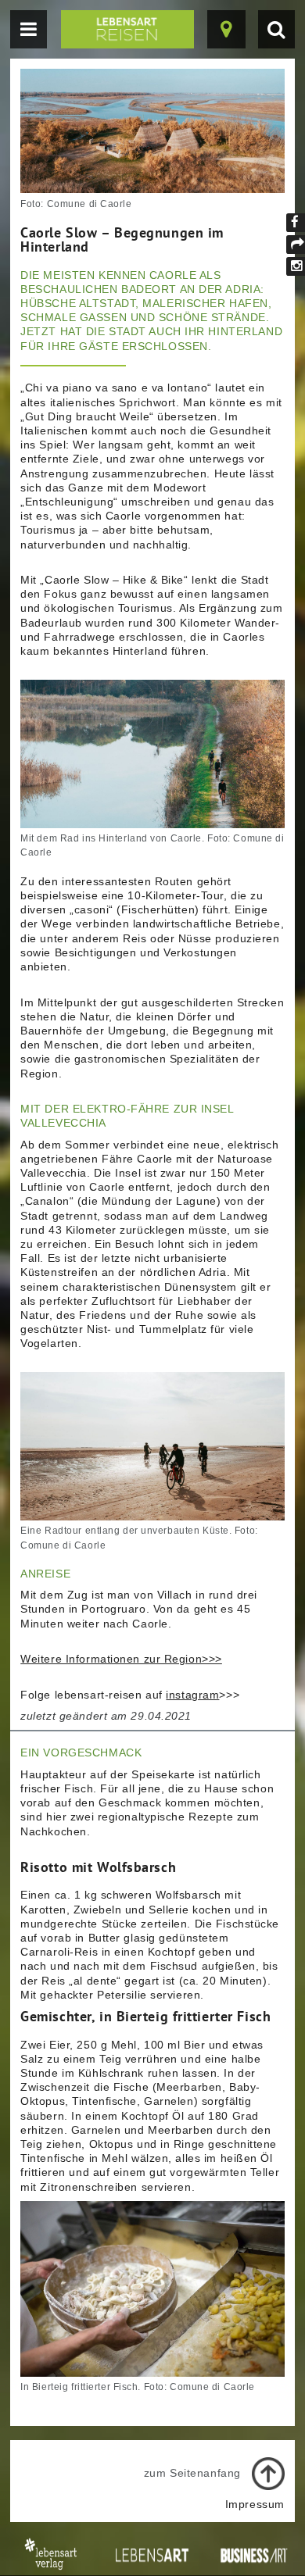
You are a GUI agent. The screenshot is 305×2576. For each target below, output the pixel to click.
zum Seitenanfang (192, 2473)
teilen (296, 245)
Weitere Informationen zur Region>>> (121, 1659)
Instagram (296, 266)
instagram (192, 1695)
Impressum (255, 2504)
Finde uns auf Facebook (296, 223)
